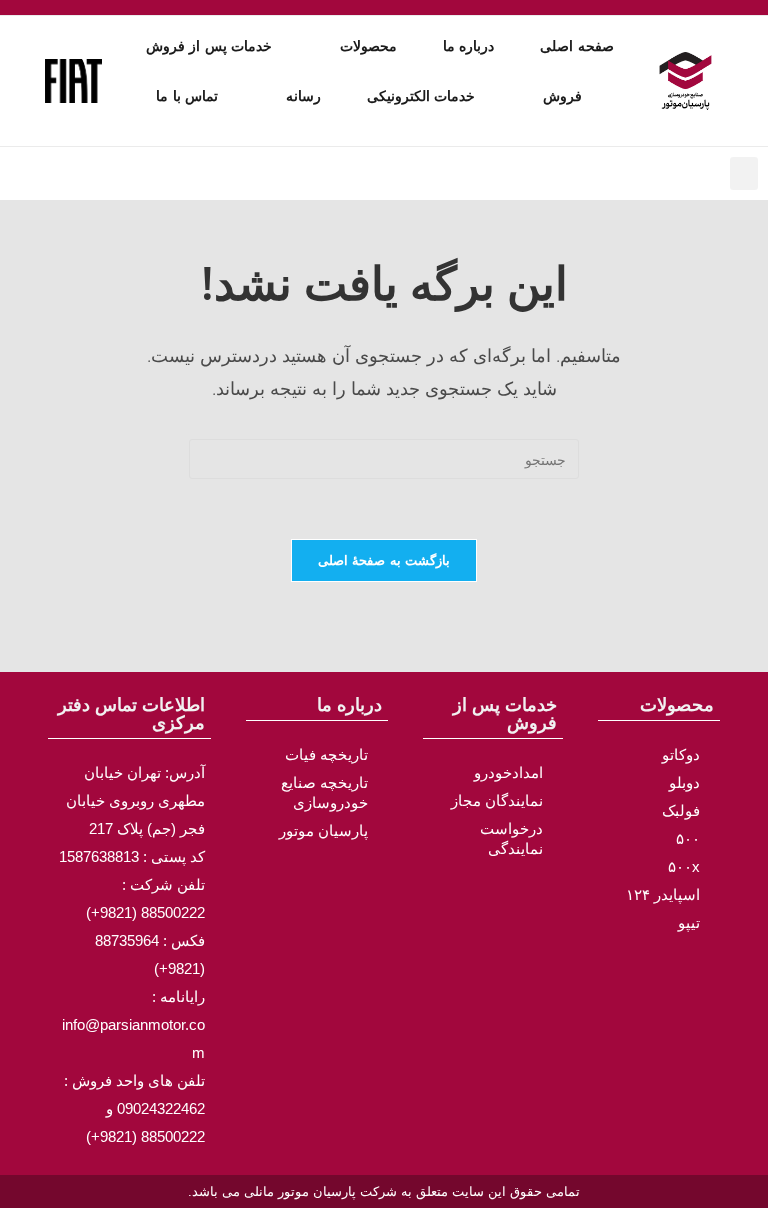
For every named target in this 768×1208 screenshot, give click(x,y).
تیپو (689, 922)
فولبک (681, 810)
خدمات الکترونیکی (421, 96)
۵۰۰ (688, 838)
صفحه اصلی (577, 46)
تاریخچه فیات (326, 754)
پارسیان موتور (323, 830)
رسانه (303, 96)
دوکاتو (681, 754)
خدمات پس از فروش (209, 46)
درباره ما (469, 46)
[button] (744, 173)
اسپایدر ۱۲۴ (663, 894)
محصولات (368, 46)
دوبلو (684, 782)
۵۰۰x (684, 866)
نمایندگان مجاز (497, 800)
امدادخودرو (508, 772)
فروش (562, 96)
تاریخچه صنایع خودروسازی (324, 792)
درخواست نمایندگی (511, 838)
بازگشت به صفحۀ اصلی (384, 560)
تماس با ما (187, 96)
